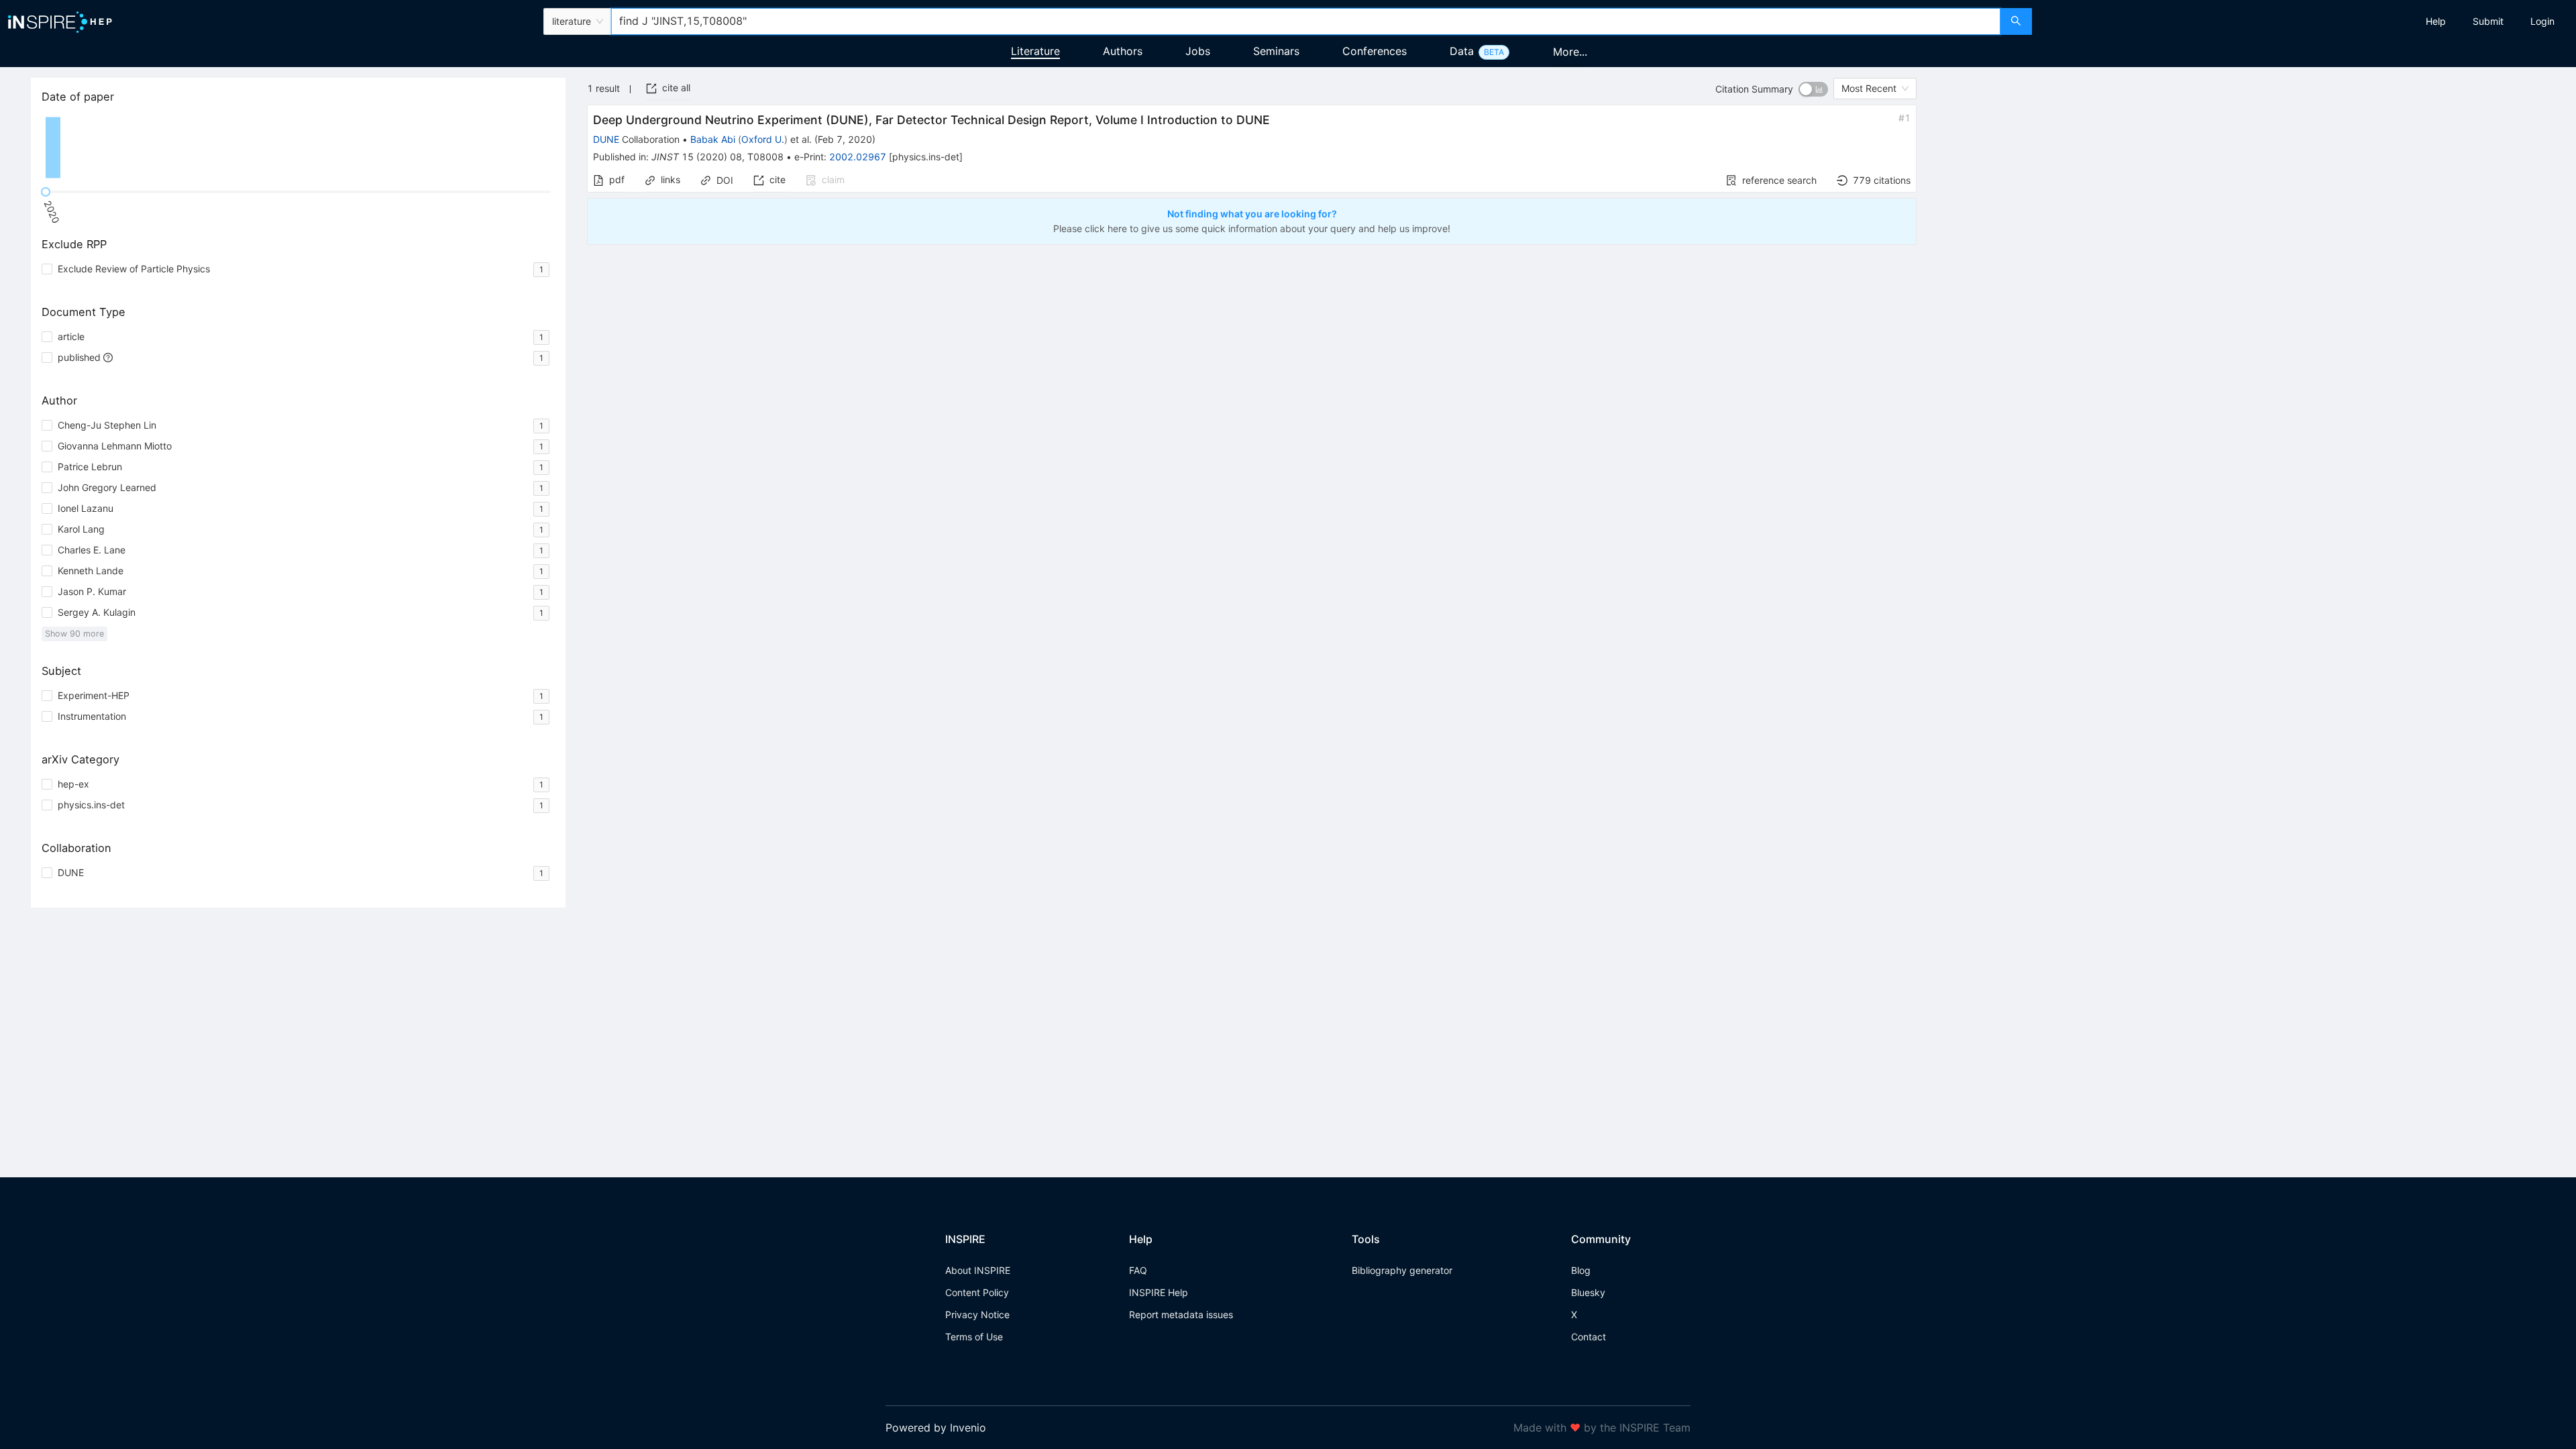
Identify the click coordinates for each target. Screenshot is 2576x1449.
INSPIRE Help (1159, 1292)
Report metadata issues (1181, 1314)
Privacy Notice (977, 1314)
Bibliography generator (1402, 1270)
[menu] (2306, 21)
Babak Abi (713, 139)
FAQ (1138, 1270)
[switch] (1813, 89)
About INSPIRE (978, 1270)
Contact (1589, 1337)
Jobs (1198, 51)
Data (1462, 51)
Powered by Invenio (936, 1428)
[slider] (46, 192)
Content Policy (977, 1292)
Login (2542, 21)
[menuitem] (2436, 21)
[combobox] (1305, 21)
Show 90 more (74, 634)
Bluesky (1588, 1292)
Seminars (1276, 51)
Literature (1035, 51)
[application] (298, 148)
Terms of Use (974, 1337)
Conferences (1375, 51)
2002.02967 (858, 157)
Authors (1123, 51)
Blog (1581, 1270)
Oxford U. (763, 139)
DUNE (606, 139)
